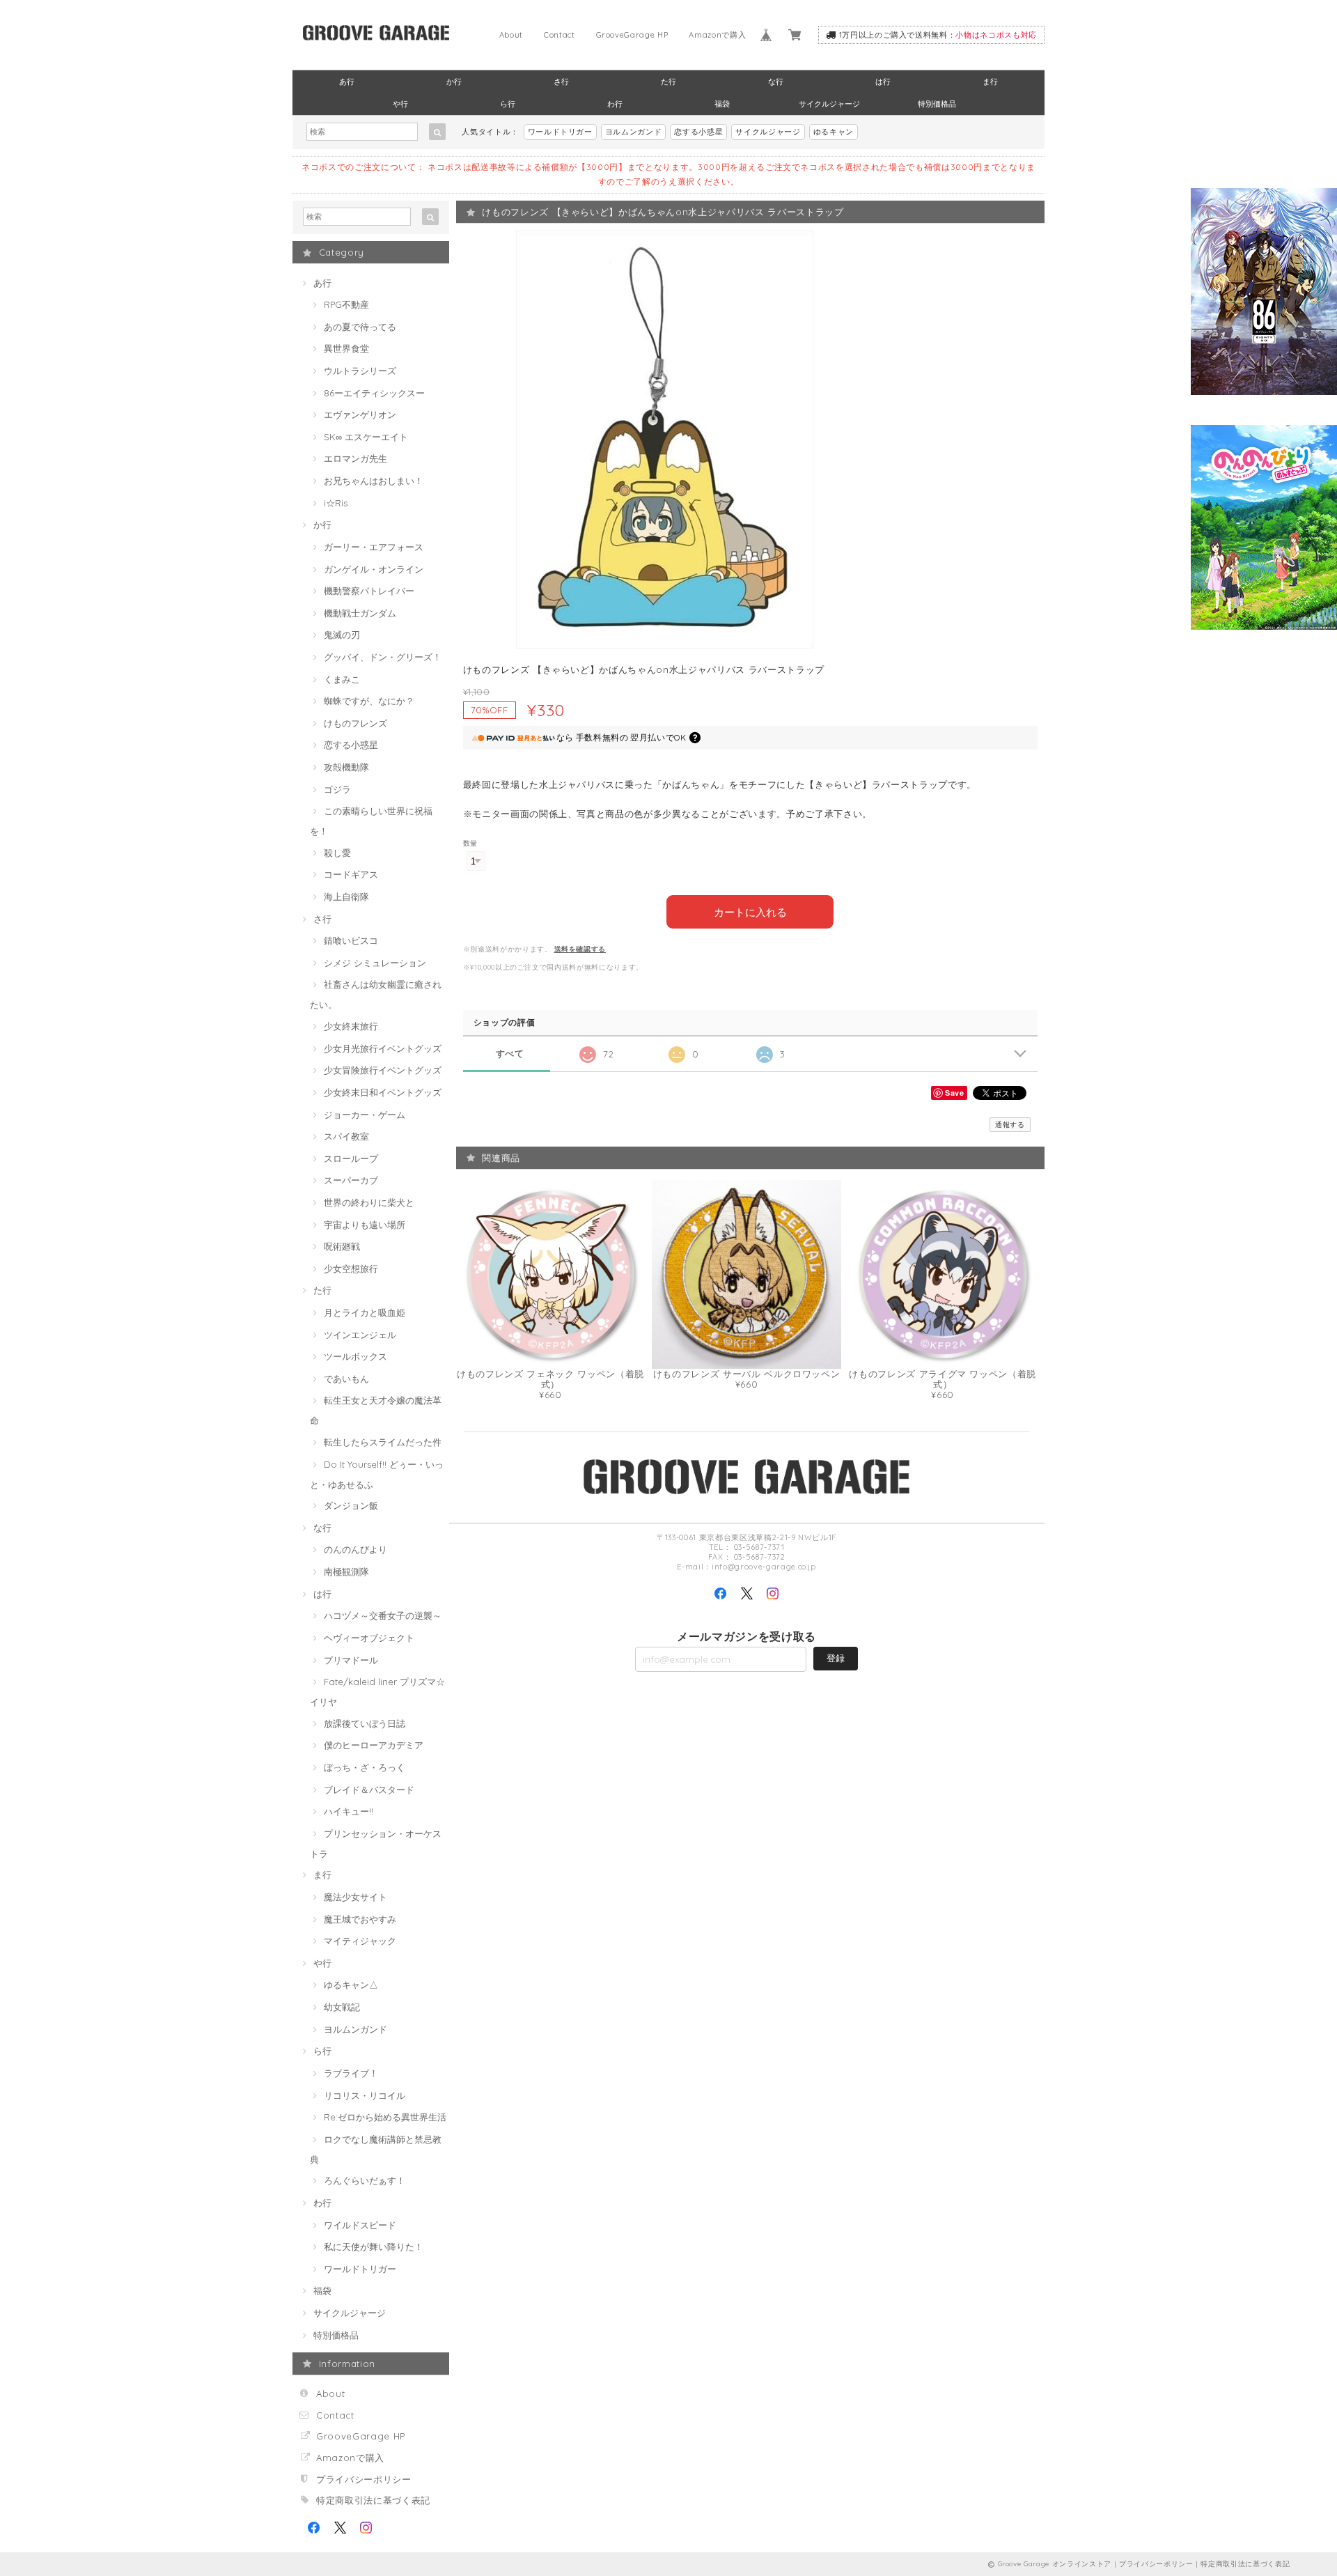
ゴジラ (337, 789)
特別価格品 (937, 104)
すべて (510, 1054)
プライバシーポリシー (364, 2479)
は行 (883, 82)
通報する (1010, 1125)
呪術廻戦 (342, 1246)
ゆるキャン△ (351, 1985)
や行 (400, 104)
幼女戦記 (342, 2007)
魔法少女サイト (355, 1897)
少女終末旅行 (351, 1026)
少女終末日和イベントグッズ (383, 1092)
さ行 (561, 82)
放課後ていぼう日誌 (365, 1723)
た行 (668, 82)
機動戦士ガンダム (360, 613)
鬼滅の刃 (342, 635)
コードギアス (351, 874)
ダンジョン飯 (351, 1505)
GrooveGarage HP (632, 35)
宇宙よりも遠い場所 (365, 1225)
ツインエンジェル (360, 1335)
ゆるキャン (834, 132)
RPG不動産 (346, 304)
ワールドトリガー (560, 132)
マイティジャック (360, 1941)
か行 (454, 82)
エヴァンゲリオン (360, 414)
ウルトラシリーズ (360, 371)
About (511, 35)
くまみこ (342, 679)
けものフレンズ (355, 723)
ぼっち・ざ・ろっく (365, 1767)
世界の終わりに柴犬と (369, 1202)
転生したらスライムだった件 (383, 1442)
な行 (776, 82)
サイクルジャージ (829, 104)
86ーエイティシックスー (374, 393)
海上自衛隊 (346, 897)
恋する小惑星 (698, 132)
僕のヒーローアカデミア (374, 1745)
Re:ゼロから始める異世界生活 (385, 2117)
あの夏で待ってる (360, 327)
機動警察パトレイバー (369, 591)
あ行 (347, 82)
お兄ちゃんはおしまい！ (374, 481)
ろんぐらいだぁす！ (365, 2180)
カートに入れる (750, 911)
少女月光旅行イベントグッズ (383, 1048)
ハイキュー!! (349, 1811)
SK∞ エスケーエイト (366, 437)
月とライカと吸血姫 (365, 1312)
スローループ (351, 1158)
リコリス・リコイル (365, 2095)
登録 (836, 1658)
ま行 (990, 82)
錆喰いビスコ (351, 940)
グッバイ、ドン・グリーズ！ (383, 657)
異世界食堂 (346, 348)
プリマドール (351, 1660)
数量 (470, 843)
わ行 (615, 104)
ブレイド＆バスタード (369, 1790)
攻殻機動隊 (346, 767)
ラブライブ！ (351, 2073)
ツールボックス (355, 1356)
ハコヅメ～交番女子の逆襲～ (383, 1615)
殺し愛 (337, 853)
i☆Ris (336, 503)
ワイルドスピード (360, 2225)
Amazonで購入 (717, 35)
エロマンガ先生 (355, 458)
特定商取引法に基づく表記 (373, 2500)
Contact (560, 35)
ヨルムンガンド (634, 132)
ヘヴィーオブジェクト (369, 1638)
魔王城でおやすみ (360, 1919)
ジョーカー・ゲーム (365, 1115)
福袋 (722, 104)
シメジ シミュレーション (375, 963)
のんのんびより (355, 1549)
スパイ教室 (346, 1136)
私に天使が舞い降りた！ (374, 2247)
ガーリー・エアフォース (374, 547)
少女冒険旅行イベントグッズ (383, 1070)
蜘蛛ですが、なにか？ (369, 701)
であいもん (346, 1379)
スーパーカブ (351, 1180)
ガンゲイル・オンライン (374, 569)
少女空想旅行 (351, 1268)
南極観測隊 (346, 1572)
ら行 (508, 104)
